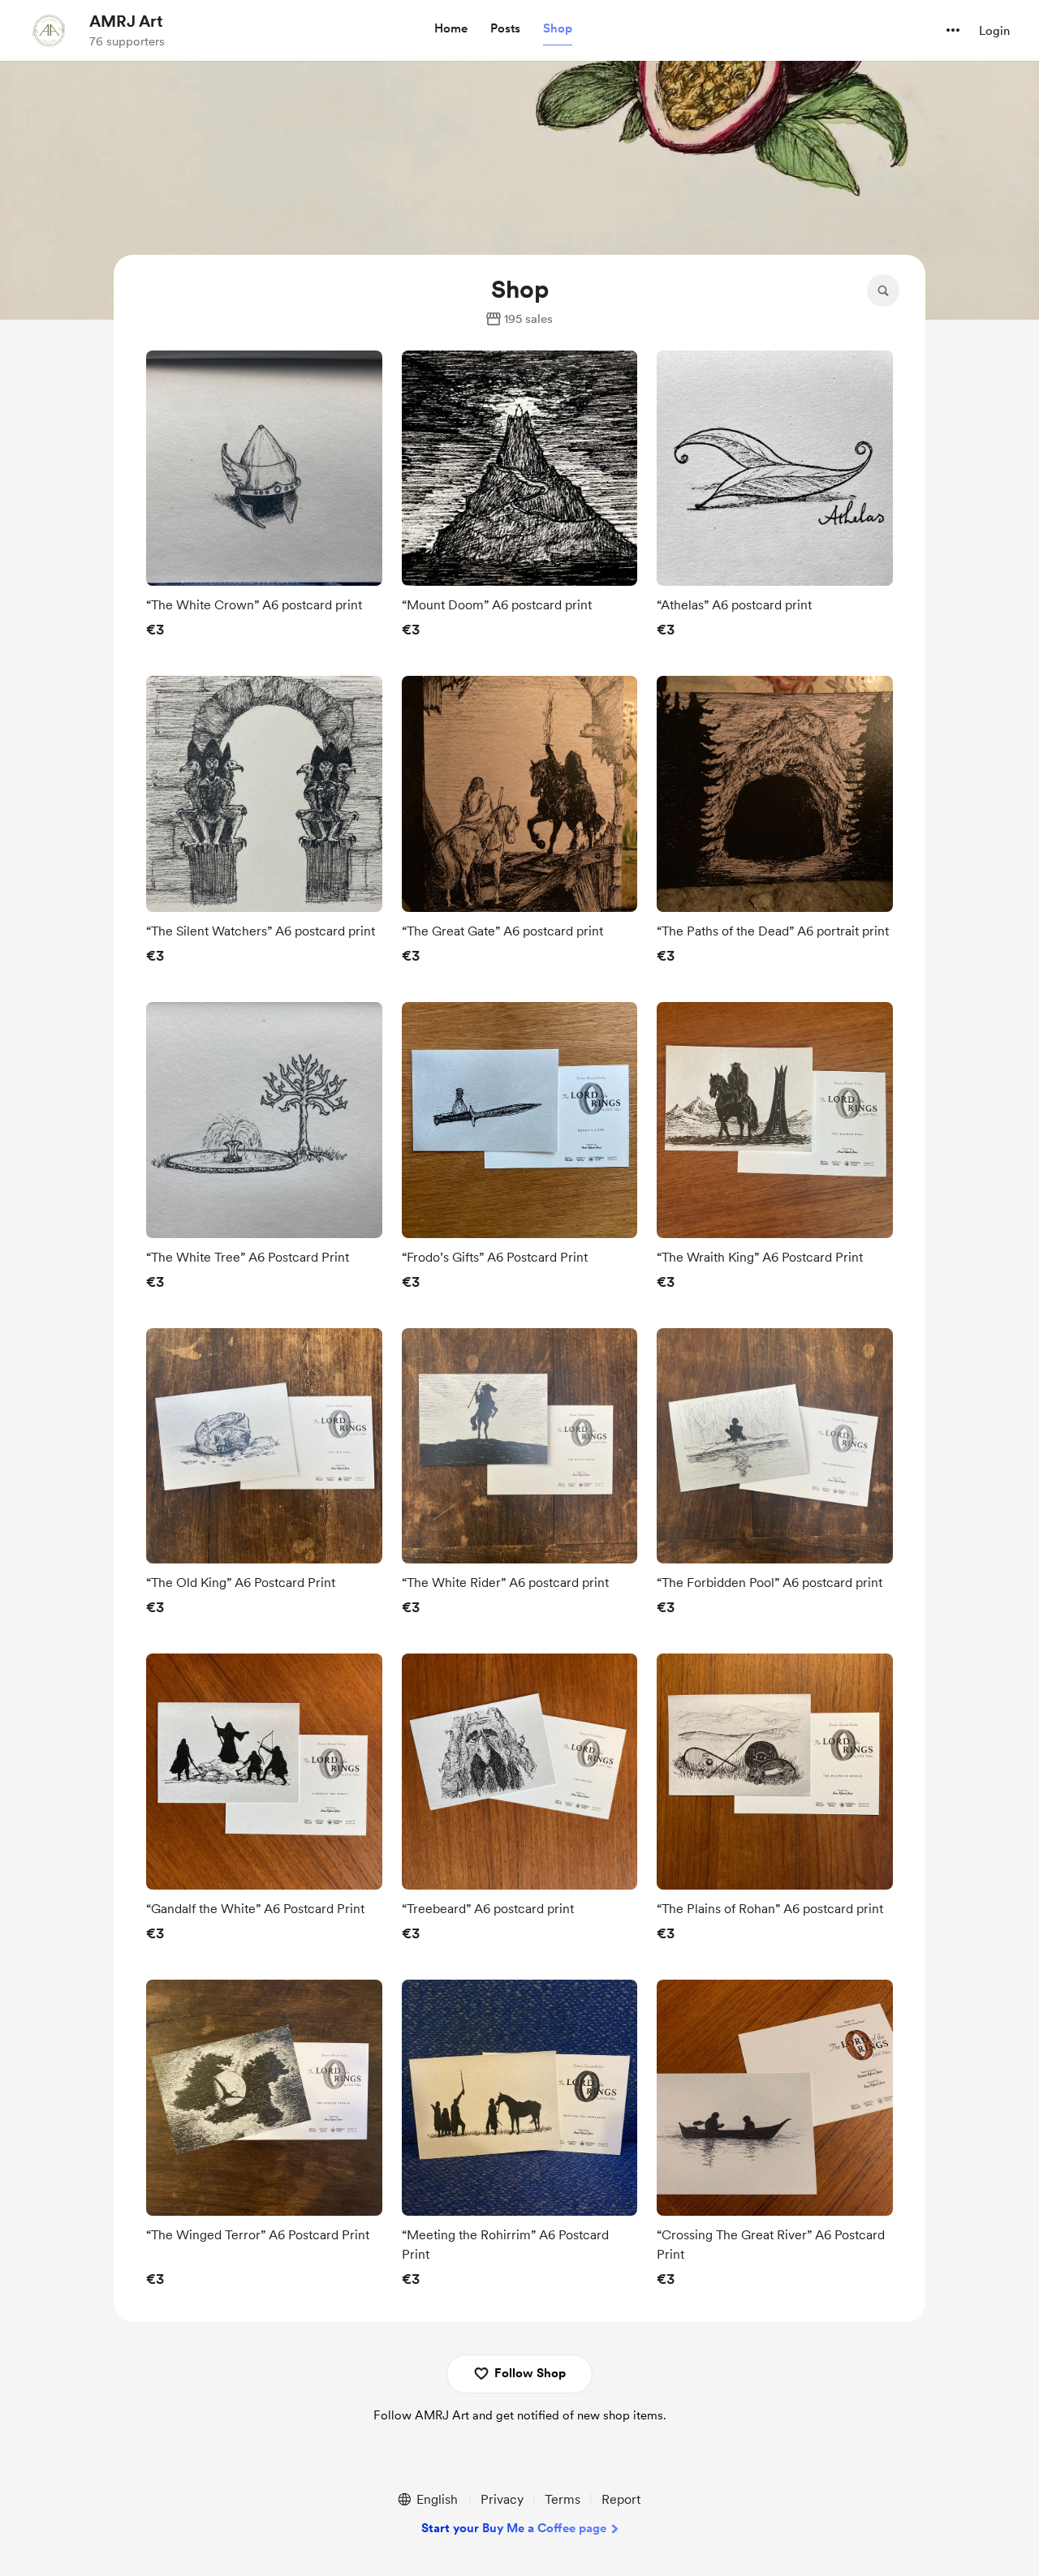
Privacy (502, 2499)
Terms (563, 2499)
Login (994, 31)
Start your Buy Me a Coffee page (514, 2528)
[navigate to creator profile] (50, 30)
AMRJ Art (126, 21)
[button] (451, 29)
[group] (264, 499)
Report (621, 2499)
